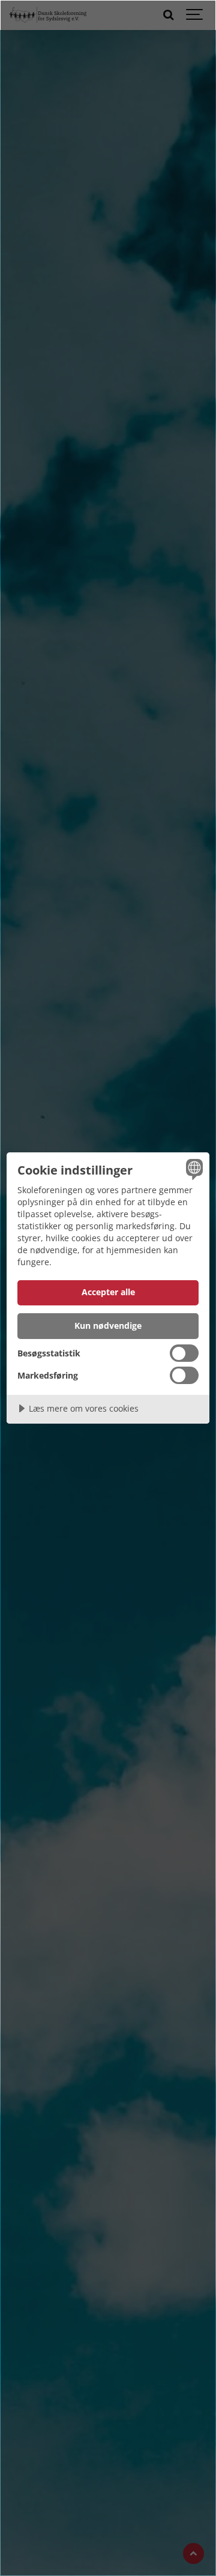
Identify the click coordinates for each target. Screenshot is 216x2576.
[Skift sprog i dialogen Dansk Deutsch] (193, 1169)
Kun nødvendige (108, 1326)
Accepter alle (108, 1292)
